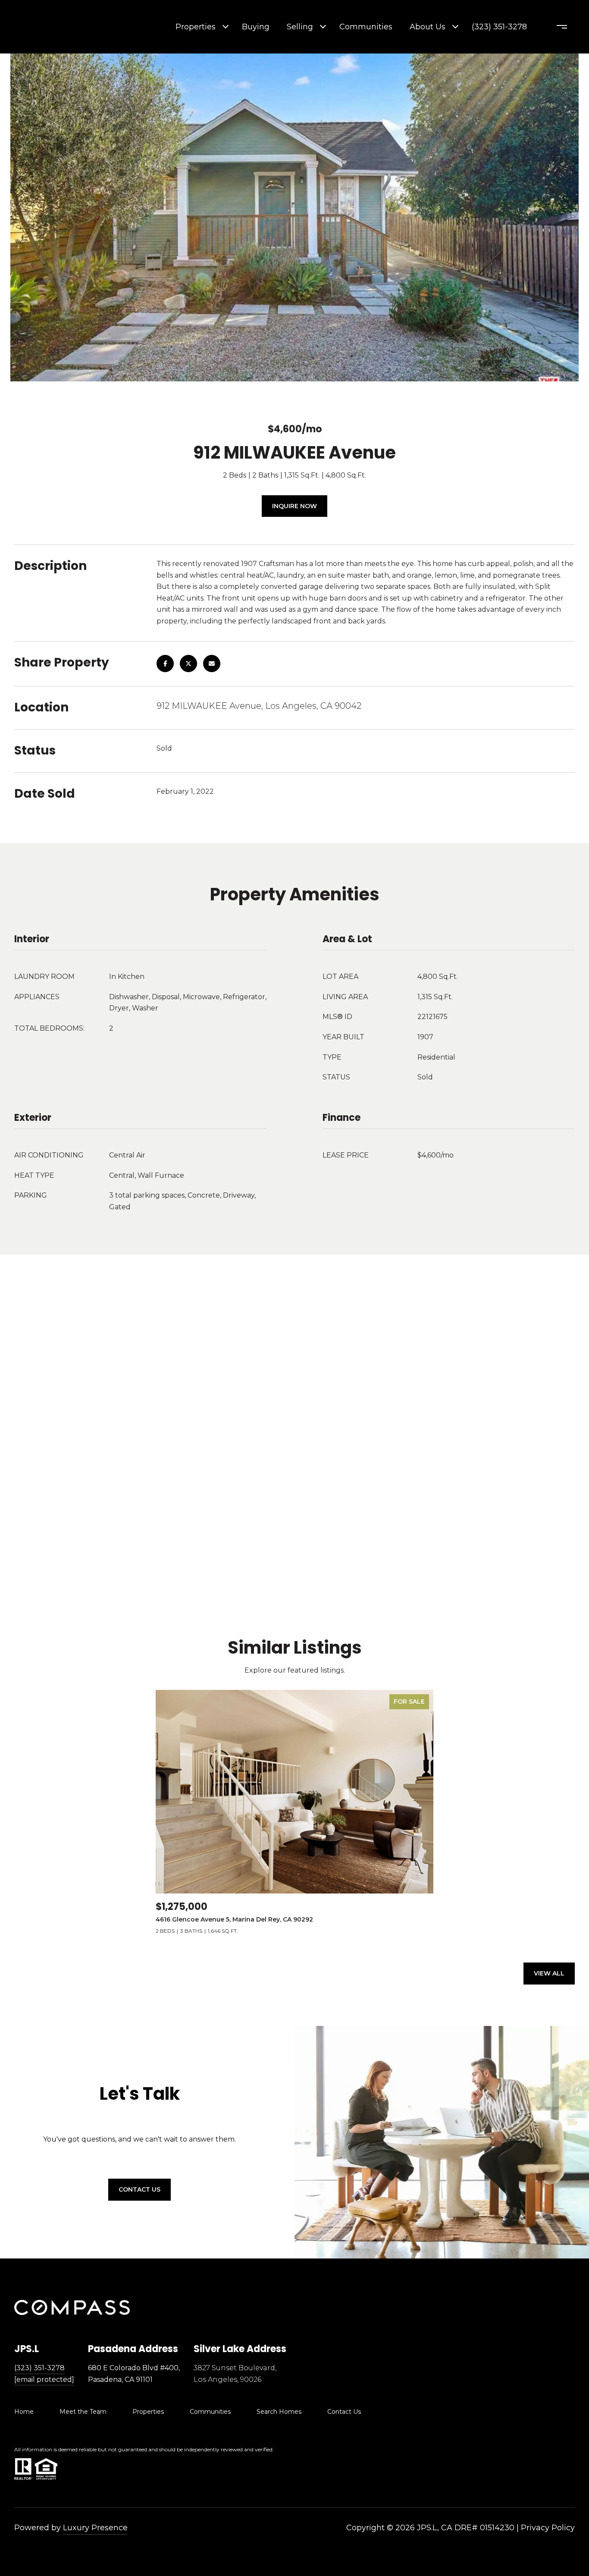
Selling (300, 27)
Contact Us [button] (139, 2189)
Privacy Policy (548, 2528)
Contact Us (344, 2412)
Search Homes (279, 2412)
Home (24, 2412)
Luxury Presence (95, 2528)
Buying (256, 27)
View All (549, 1973)
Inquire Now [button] (294, 506)
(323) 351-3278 (499, 27)
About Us (428, 27)
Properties (196, 27)
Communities (366, 27)
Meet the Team (83, 2412)
